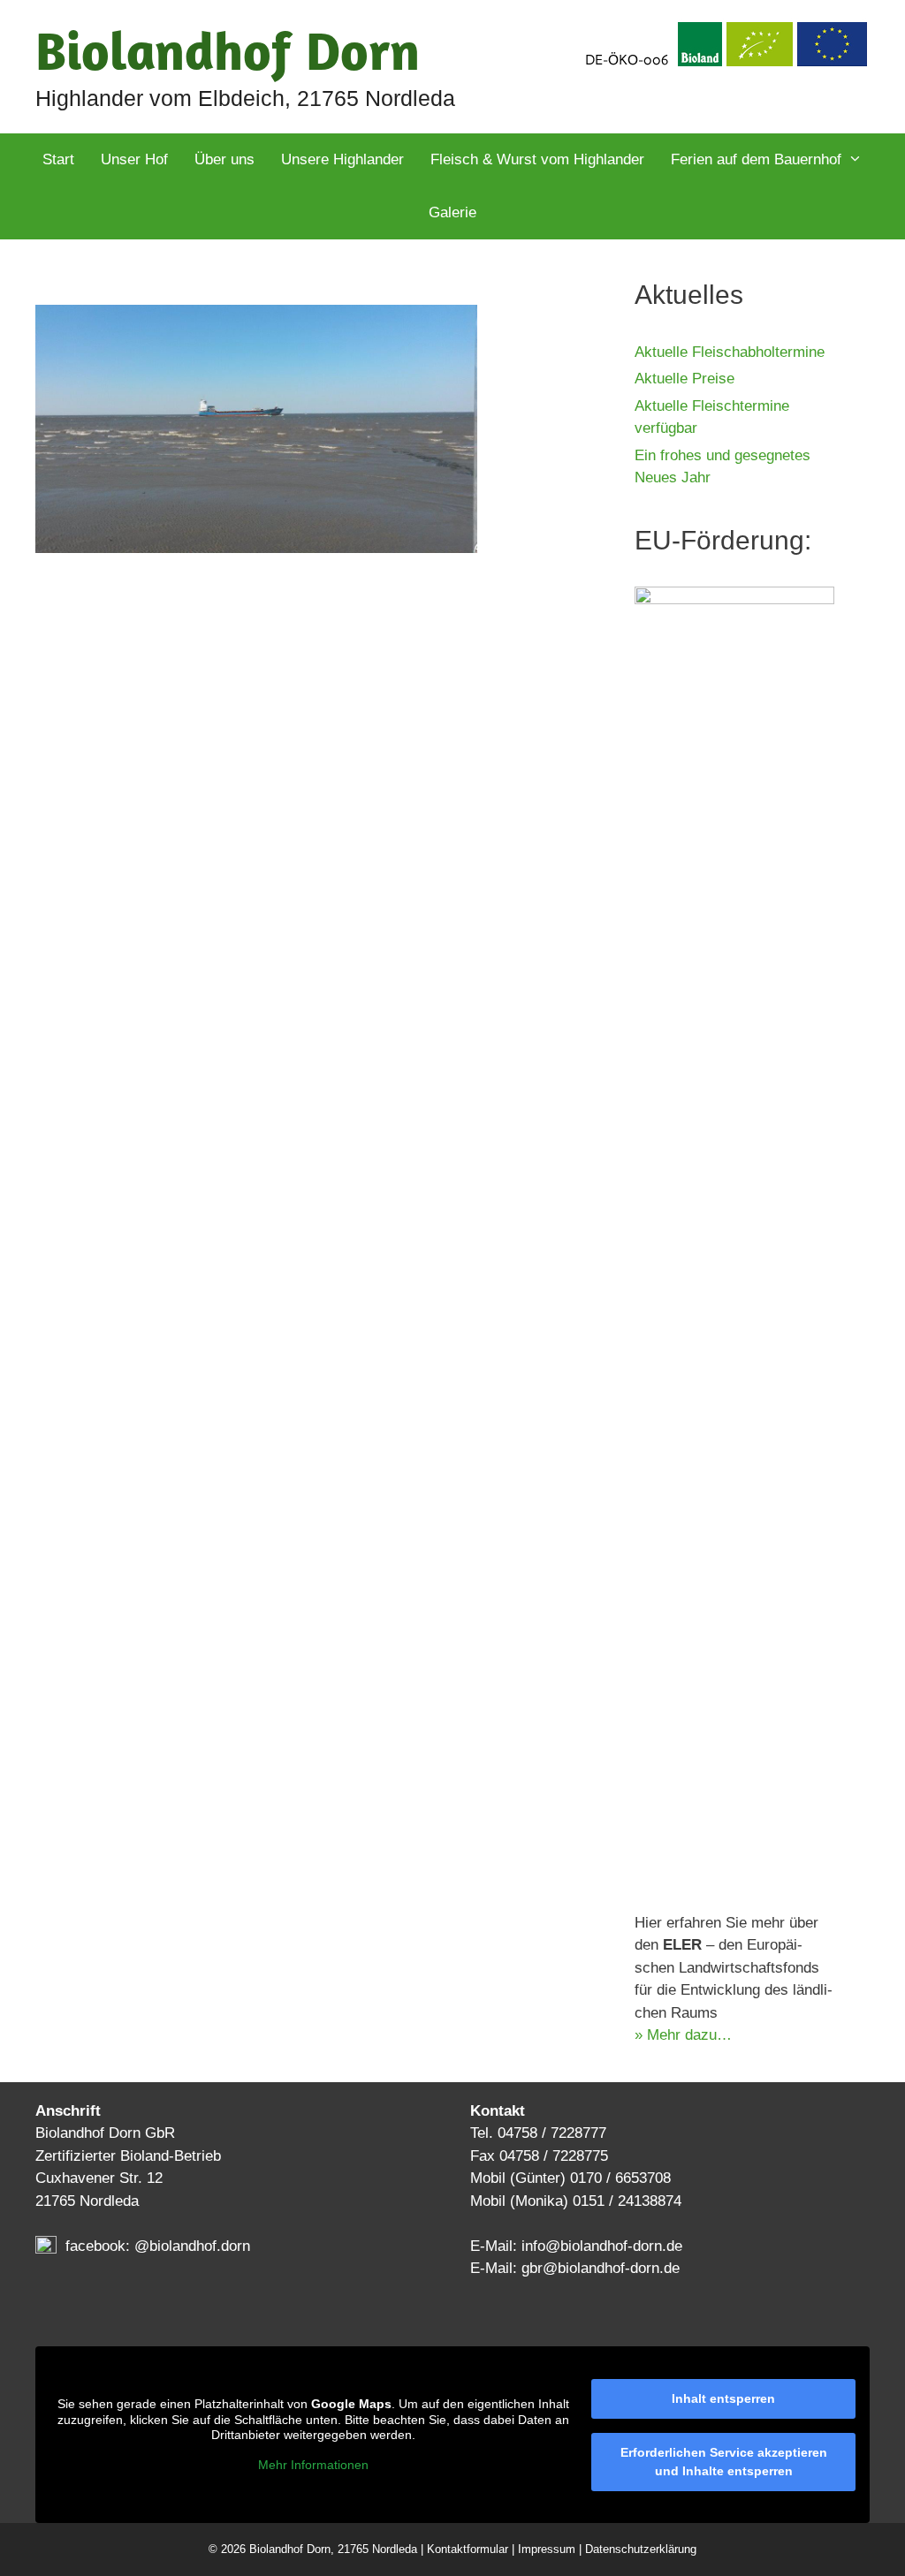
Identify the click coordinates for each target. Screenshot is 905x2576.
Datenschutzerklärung (641, 2549)
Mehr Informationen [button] (313, 2465)
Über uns (224, 159)
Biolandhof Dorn (228, 50)
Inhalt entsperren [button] (723, 2398)
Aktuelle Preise (684, 379)
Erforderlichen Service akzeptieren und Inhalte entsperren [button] (724, 2462)
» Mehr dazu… (683, 2035)
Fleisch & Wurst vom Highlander (537, 159)
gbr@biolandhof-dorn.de (601, 2268)
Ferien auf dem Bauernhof (756, 159)
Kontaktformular (468, 2549)
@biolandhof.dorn (192, 2246)
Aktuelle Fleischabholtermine (730, 352)
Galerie (452, 212)
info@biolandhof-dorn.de (602, 2246)
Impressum (547, 2549)
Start (58, 159)
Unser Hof (134, 159)
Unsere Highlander (342, 159)
